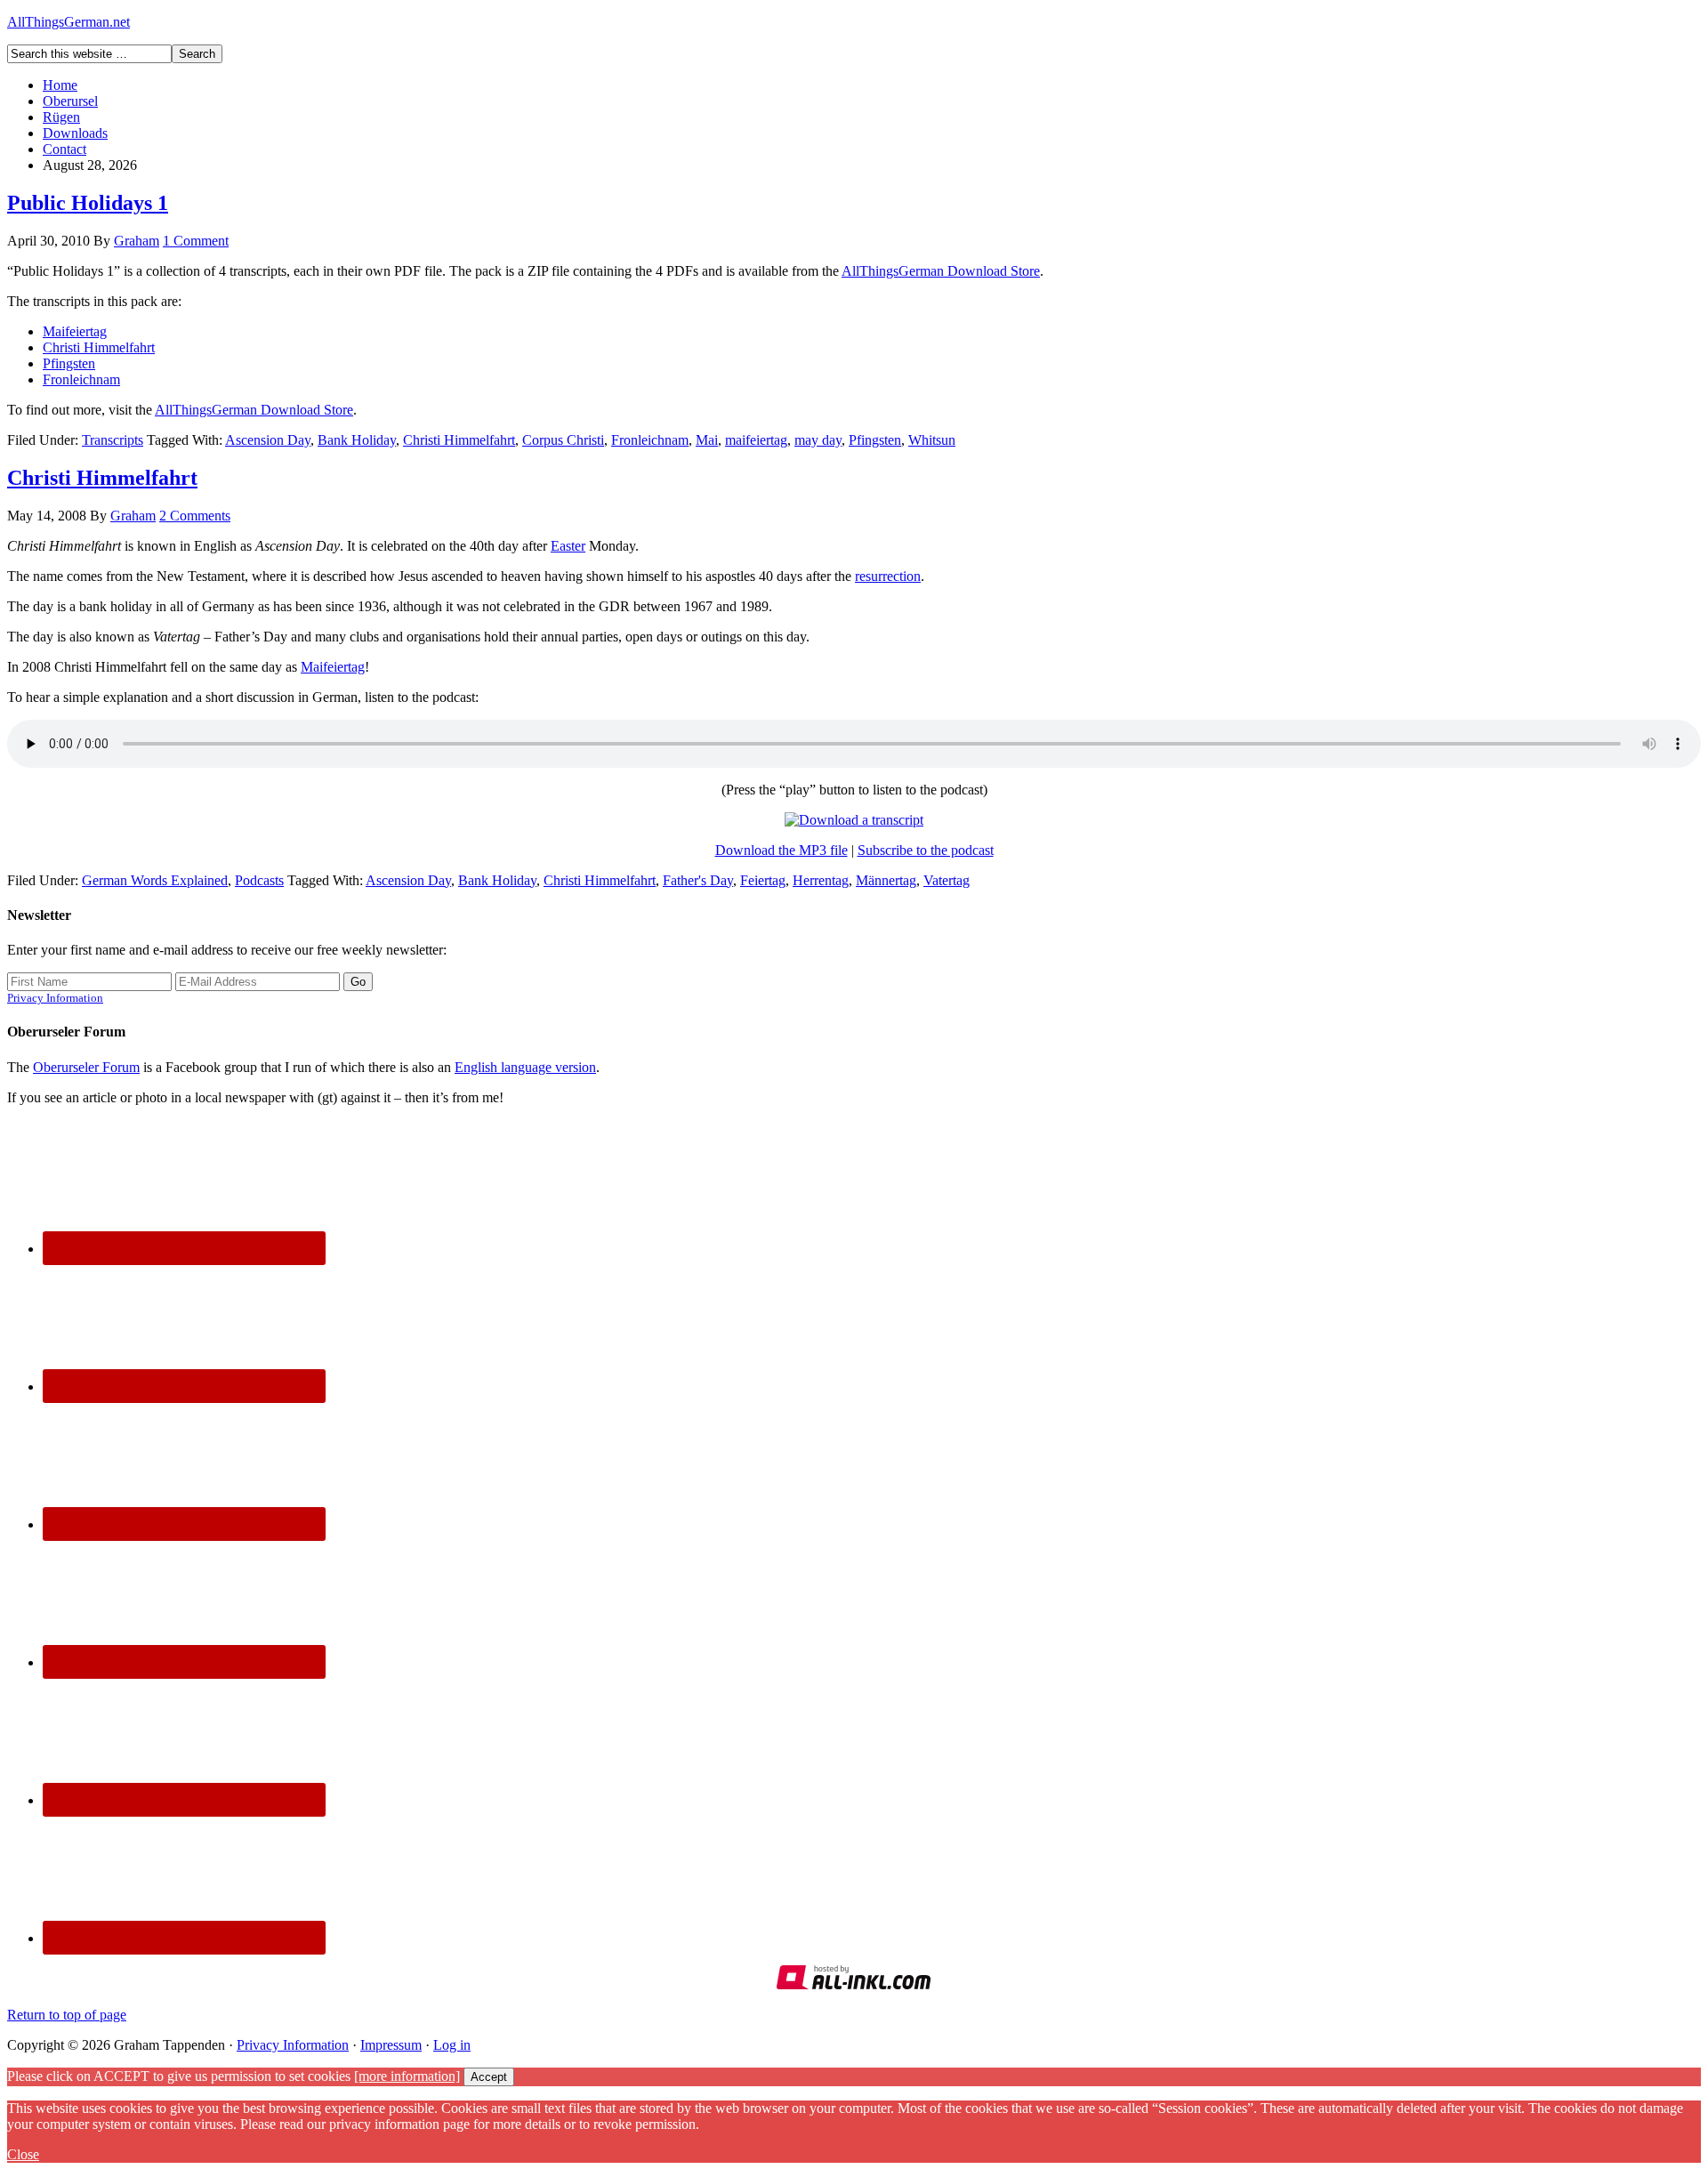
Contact (64, 149)
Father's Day (698, 880)
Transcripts (113, 440)
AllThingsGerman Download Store (941, 271)
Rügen (61, 117)
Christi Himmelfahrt (99, 347)
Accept (489, 2077)
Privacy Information (55, 998)
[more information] (407, 2076)
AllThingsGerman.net (68, 22)
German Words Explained (155, 880)
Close (23, 2154)
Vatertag (947, 880)
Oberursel (70, 101)
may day (818, 440)
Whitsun (932, 440)
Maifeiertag (75, 331)
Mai (707, 440)
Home (60, 85)
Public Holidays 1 (88, 203)
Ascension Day (268, 440)
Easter (568, 546)
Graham (137, 241)
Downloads (75, 133)
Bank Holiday (357, 440)
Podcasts (259, 880)
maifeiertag (756, 440)
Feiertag (763, 880)
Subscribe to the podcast (926, 850)
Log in (452, 2045)
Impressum (391, 2045)
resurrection (888, 576)
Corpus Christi (563, 440)
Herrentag (821, 880)
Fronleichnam (81, 379)
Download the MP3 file (781, 850)
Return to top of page (67, 2015)
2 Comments (195, 516)
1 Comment (196, 241)
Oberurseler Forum (86, 1067)
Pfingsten (69, 363)
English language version (525, 1067)
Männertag (886, 880)
